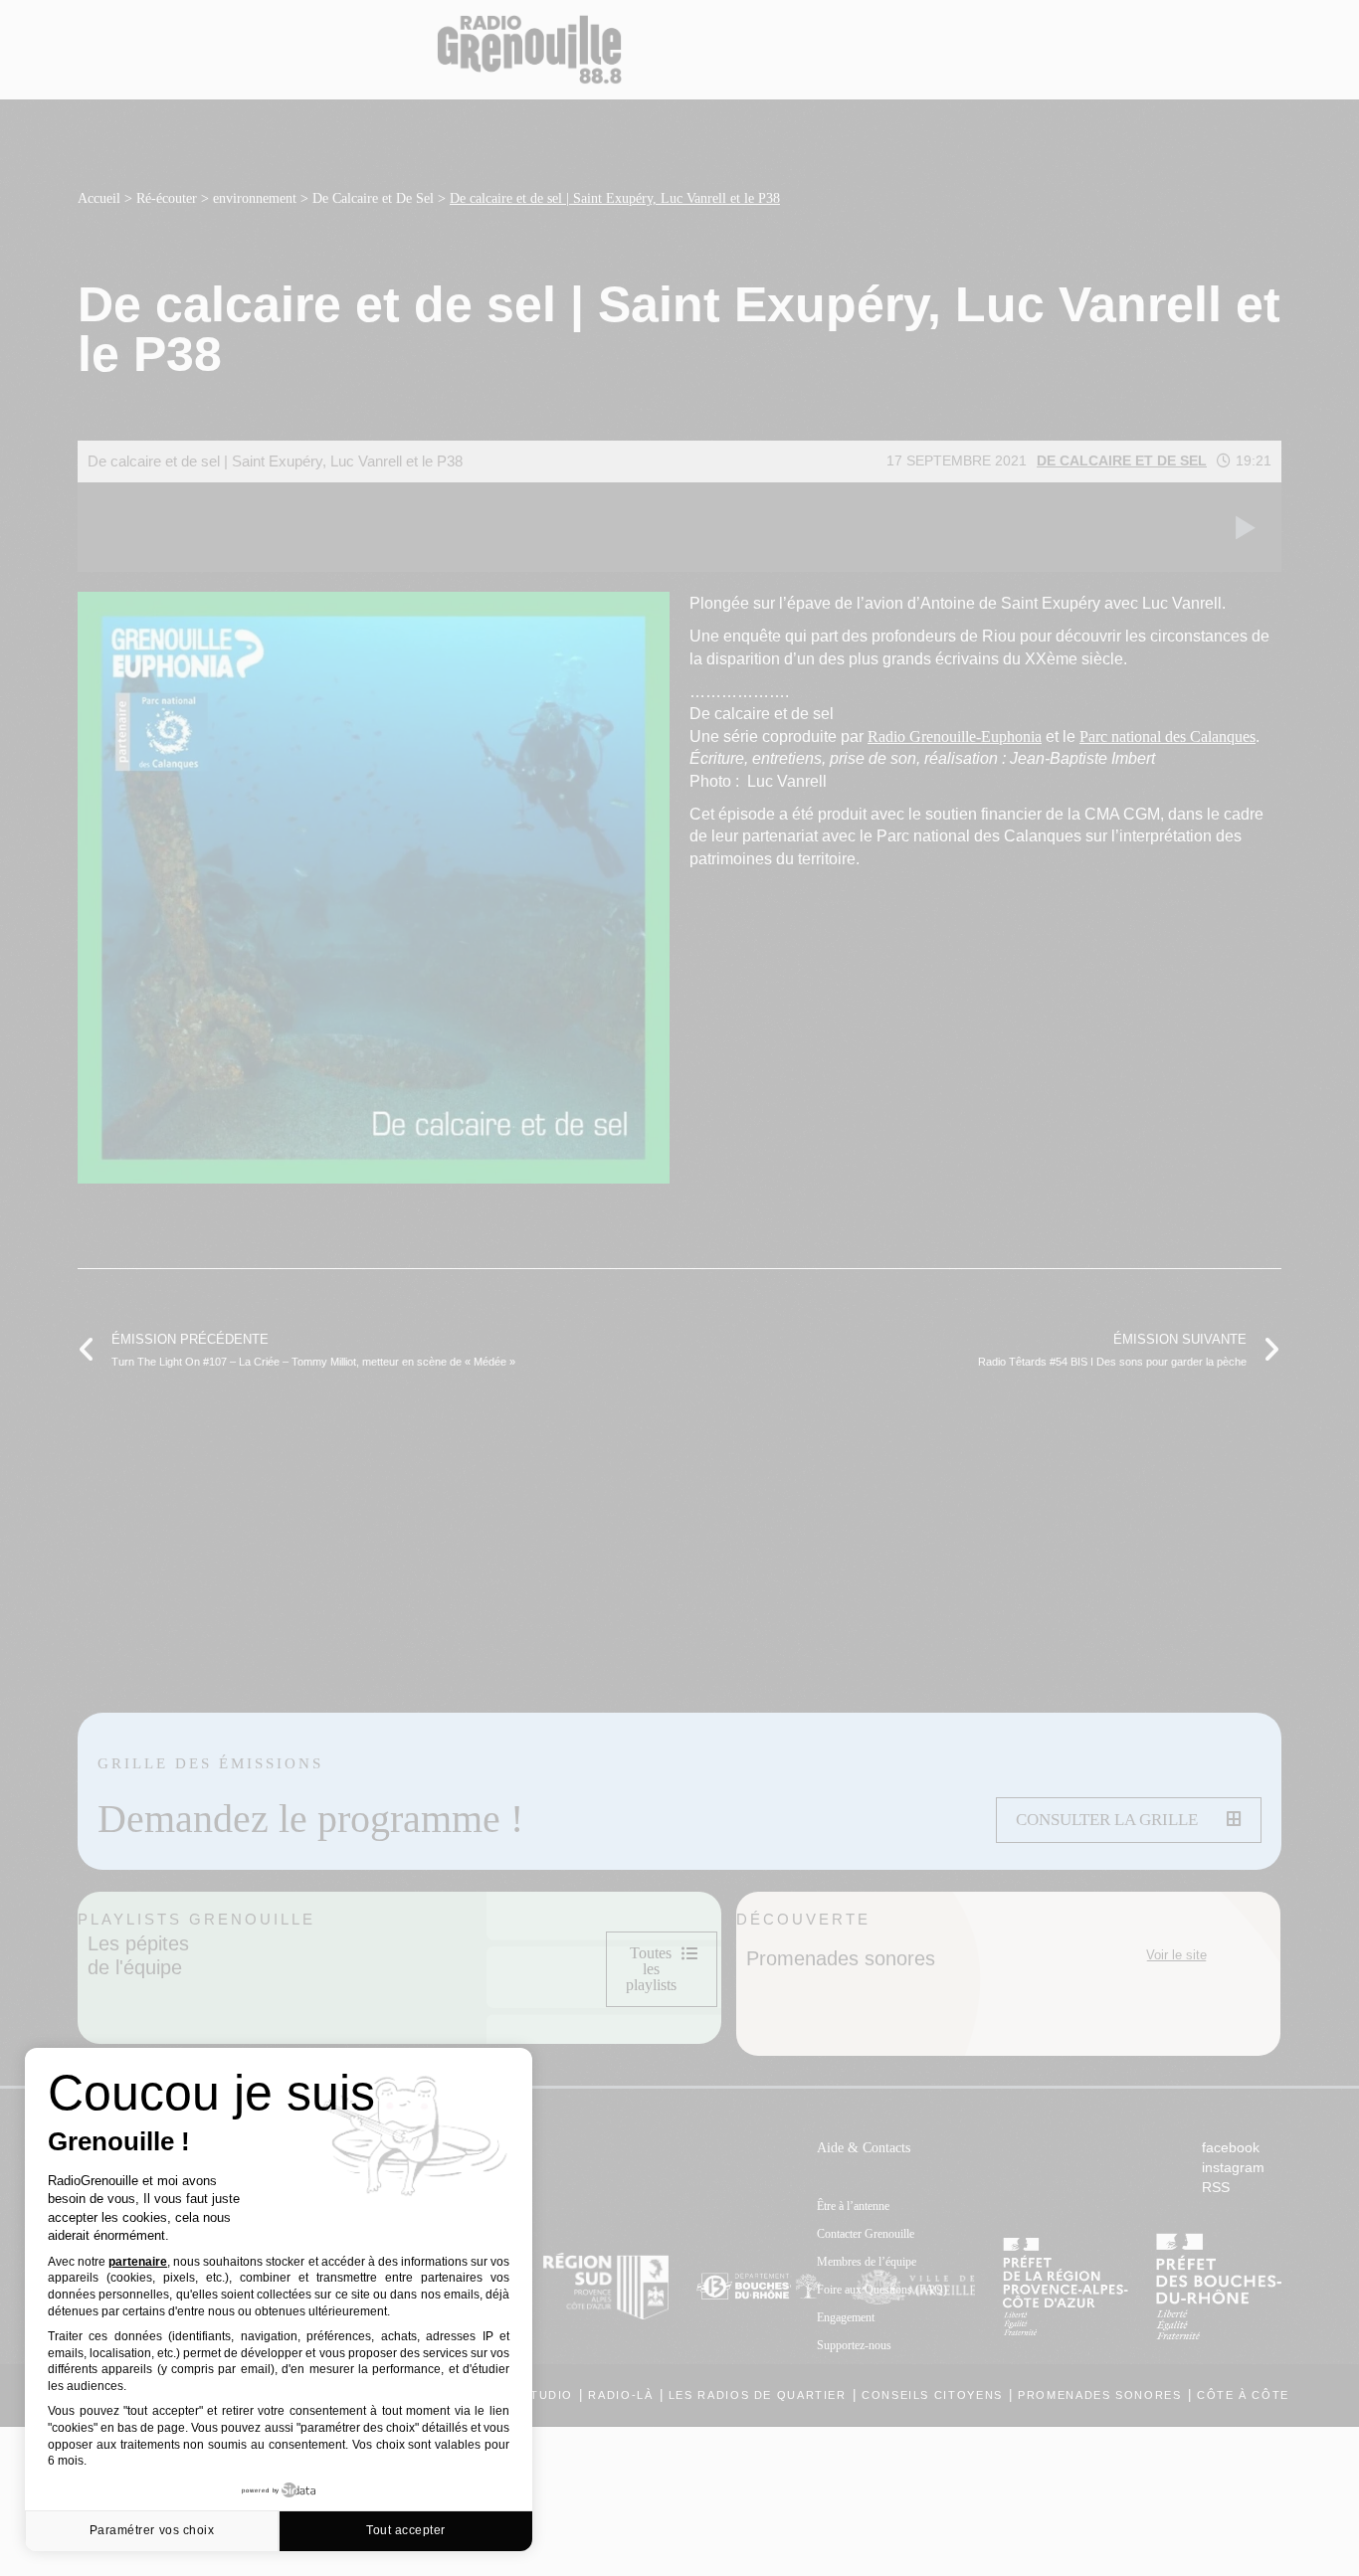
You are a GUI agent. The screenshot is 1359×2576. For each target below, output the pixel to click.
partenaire (138, 2262)
